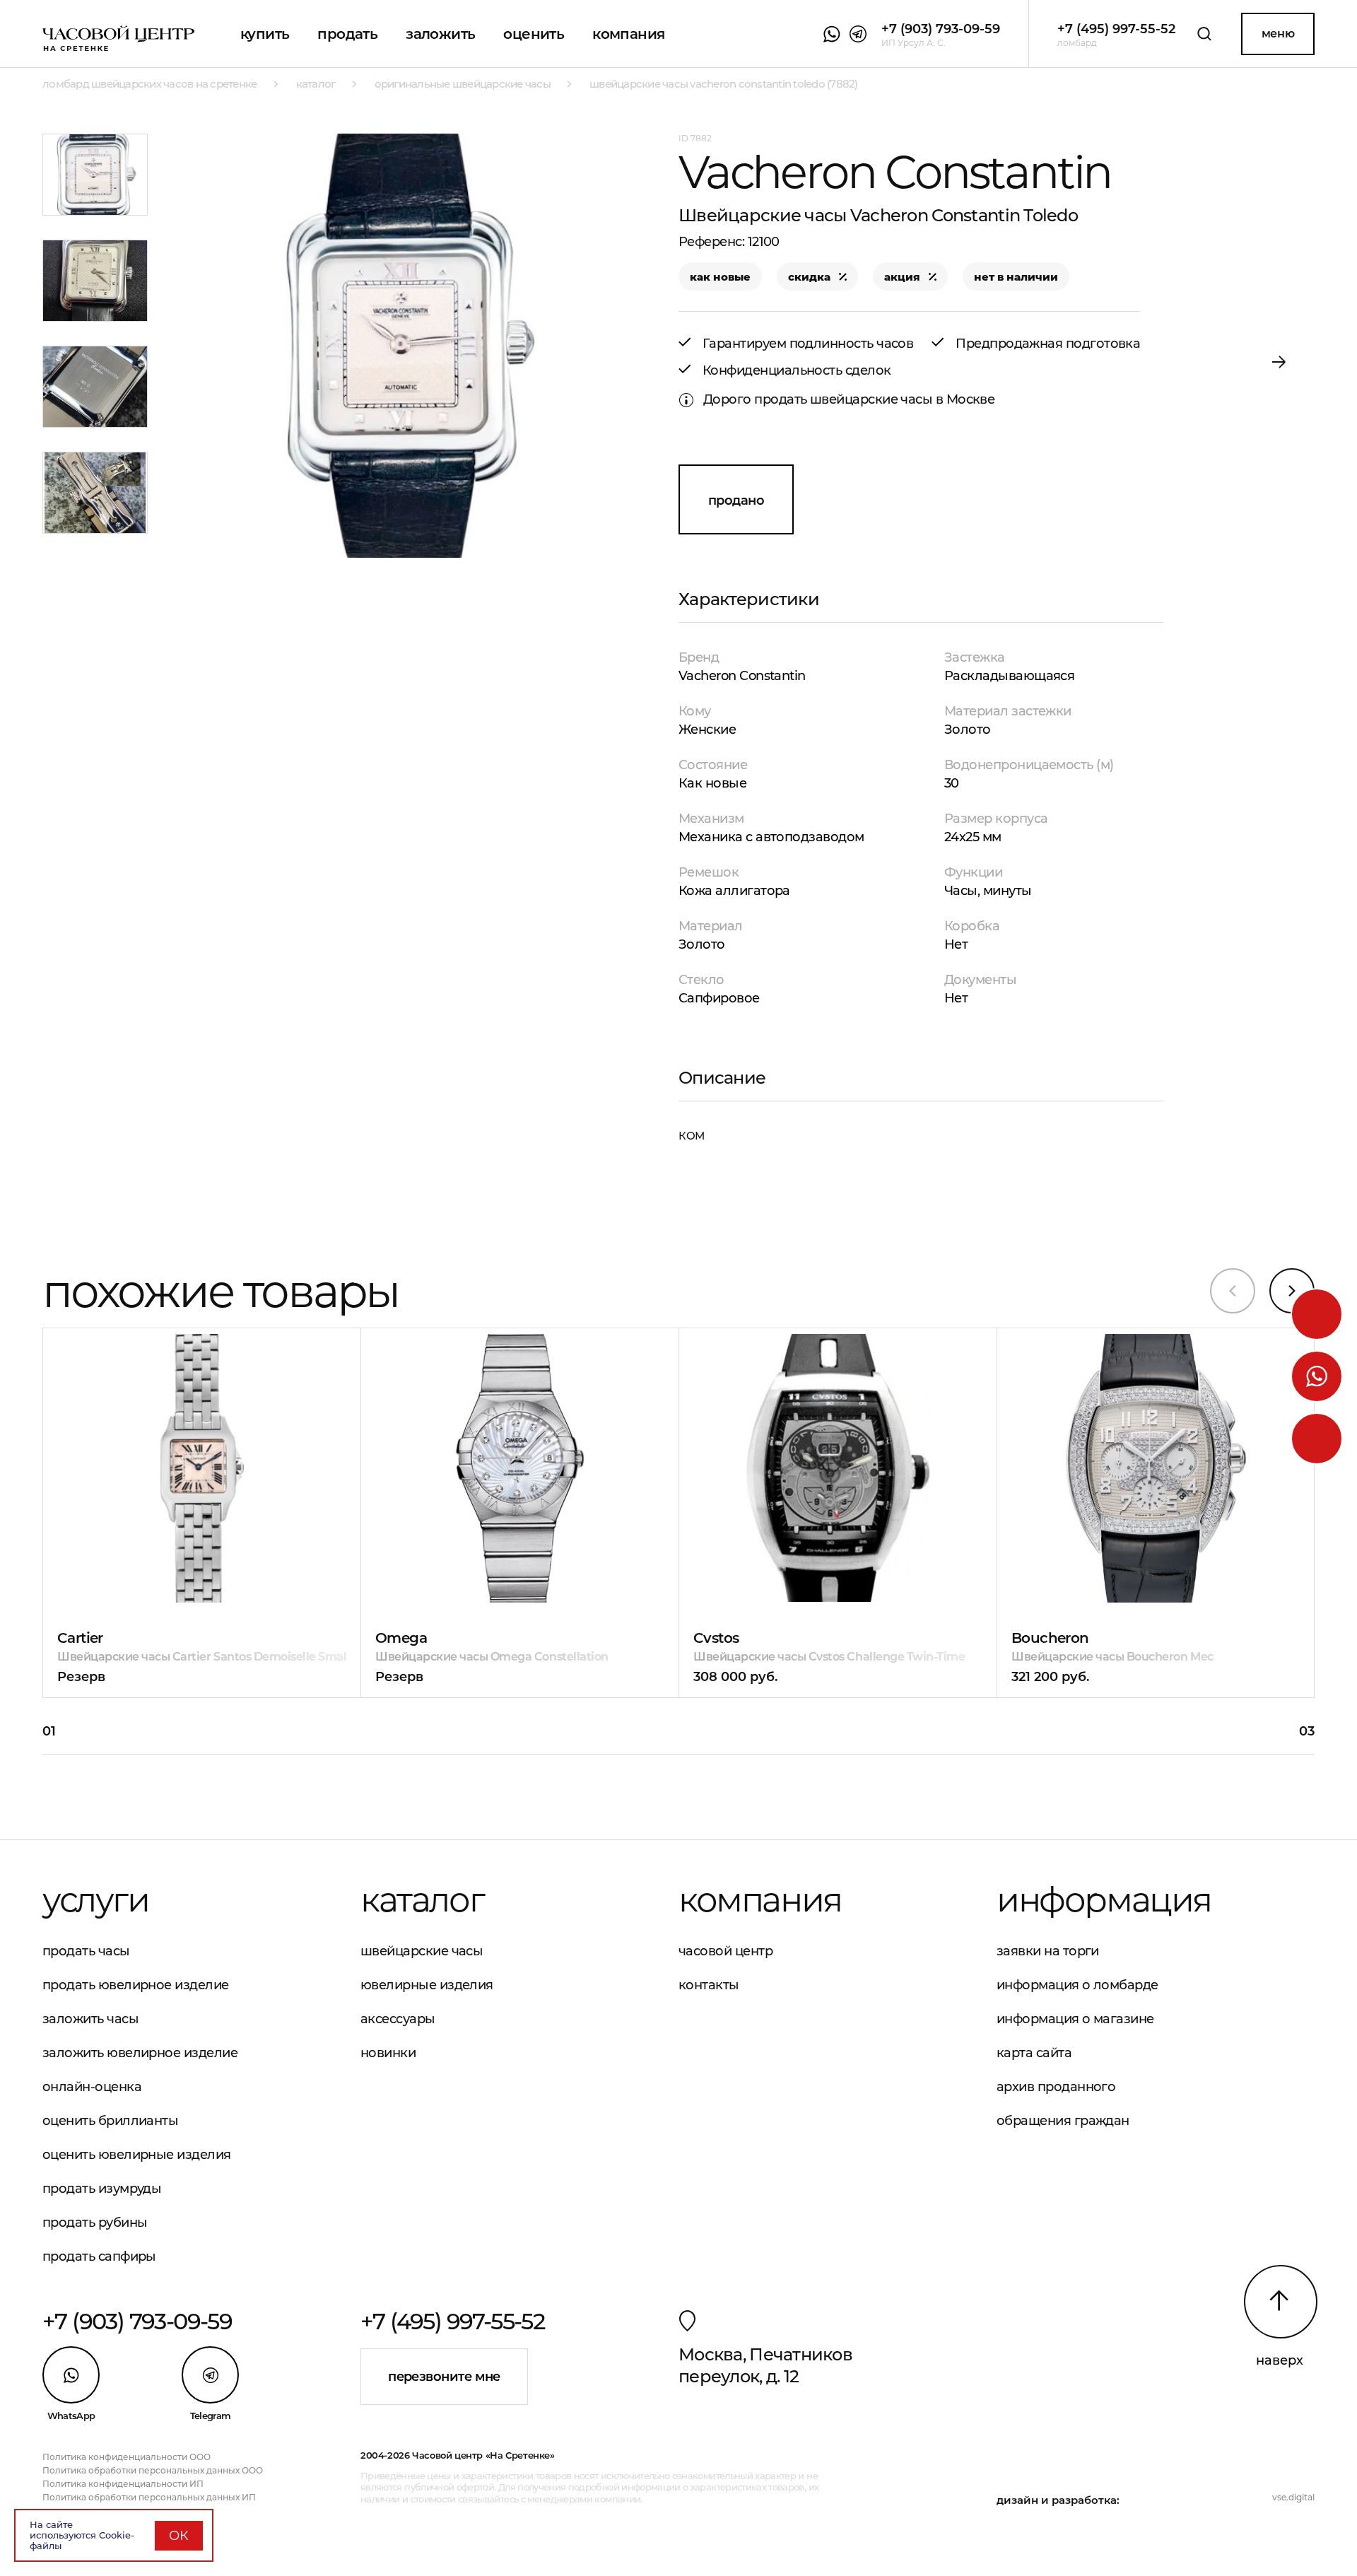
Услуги (96, 1899)
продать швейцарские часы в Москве (874, 399)
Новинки (388, 2053)
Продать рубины (95, 2223)
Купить (265, 34)
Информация (1104, 1899)
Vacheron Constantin (742, 676)
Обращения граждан (1063, 2121)
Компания (628, 34)
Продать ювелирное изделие (136, 1985)
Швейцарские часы (422, 1951)
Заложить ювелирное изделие (140, 2053)
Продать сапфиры (99, 2256)
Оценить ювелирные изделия (137, 2155)
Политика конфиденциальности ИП (123, 2484)
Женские (707, 730)
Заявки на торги (1048, 1951)
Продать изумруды (102, 2189)
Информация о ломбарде (1077, 1985)
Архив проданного (1056, 2087)
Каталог (422, 1899)
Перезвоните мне (444, 2377)
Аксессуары (398, 2019)
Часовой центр (726, 1951)
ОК (179, 2536)
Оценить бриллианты (110, 2121)
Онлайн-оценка (92, 2087)
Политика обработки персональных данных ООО (153, 2470)
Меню (1278, 34)
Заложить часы (90, 2019)
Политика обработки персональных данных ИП (149, 2497)
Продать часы (86, 1951)
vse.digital (1293, 2497)
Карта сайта (1034, 2053)
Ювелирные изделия (427, 1985)
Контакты (709, 1985)
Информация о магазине (1075, 2019)
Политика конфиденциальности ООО (127, 2457)
